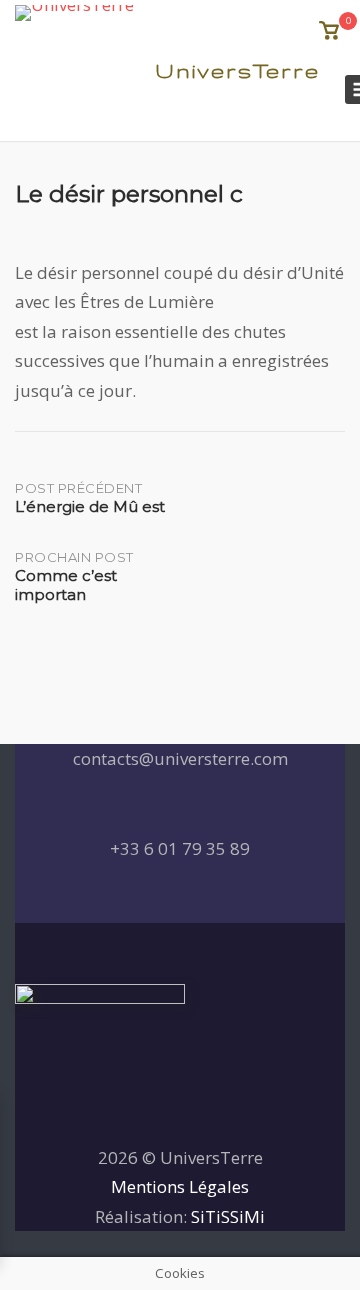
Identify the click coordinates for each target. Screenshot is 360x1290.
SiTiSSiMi (228, 1216)
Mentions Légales (180, 1186)
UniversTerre (237, 70)
